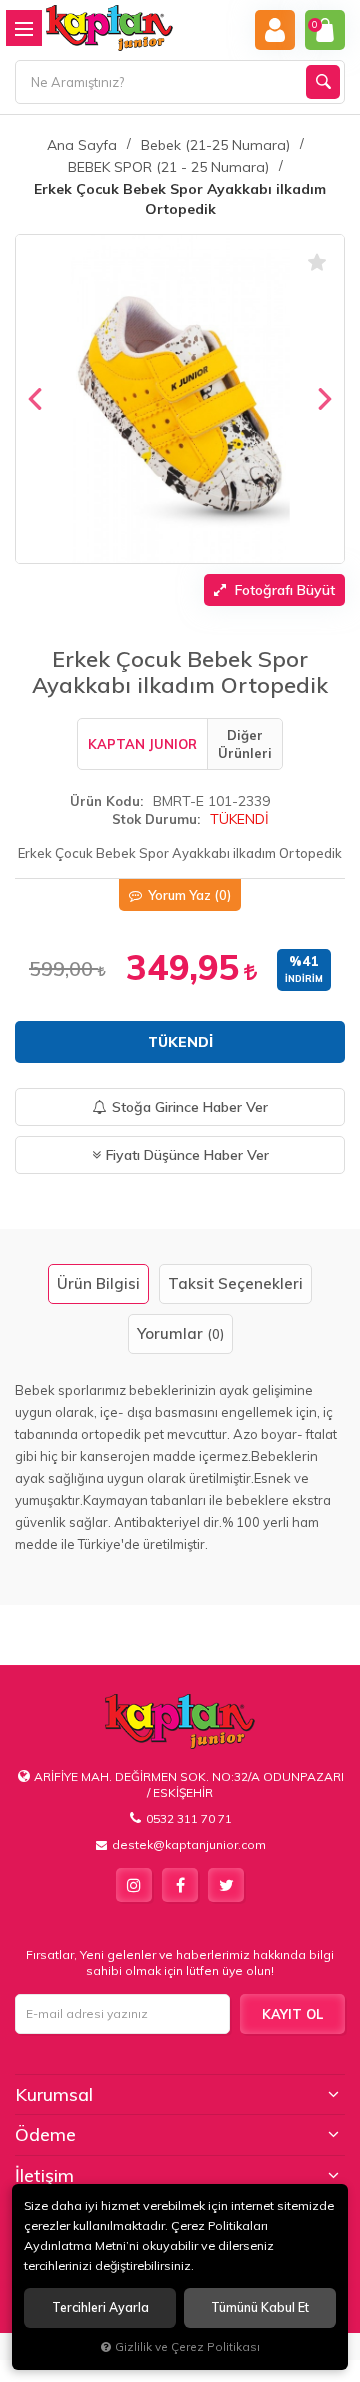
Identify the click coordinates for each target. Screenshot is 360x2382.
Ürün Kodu (105, 801)
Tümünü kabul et (260, 2307)
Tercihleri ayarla (100, 2307)
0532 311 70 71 (189, 1818)
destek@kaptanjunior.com (189, 1844)
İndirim (304, 978)
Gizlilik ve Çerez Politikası (187, 2346)
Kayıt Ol (292, 2014)
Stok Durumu (154, 819)
